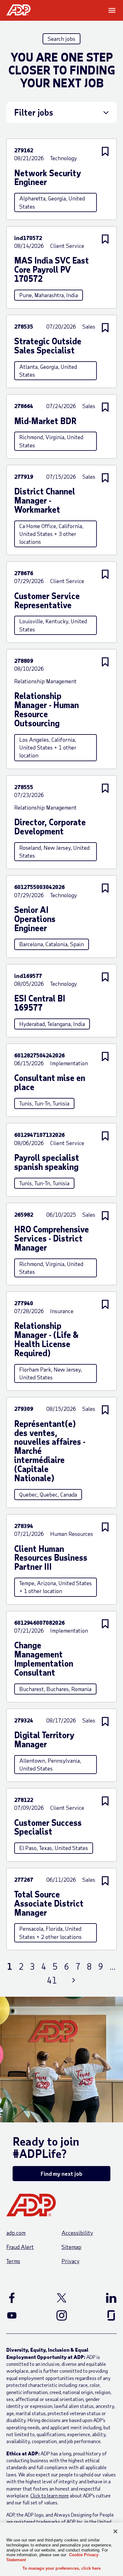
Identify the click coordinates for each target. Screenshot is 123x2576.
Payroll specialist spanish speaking (47, 1162)
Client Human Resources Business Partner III (51, 1558)
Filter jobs (34, 112)
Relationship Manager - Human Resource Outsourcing (47, 710)
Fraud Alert (20, 2247)
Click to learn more (50, 2495)
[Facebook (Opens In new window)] (20, 2298)
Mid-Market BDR (45, 421)
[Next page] (74, 1980)
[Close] (115, 2531)
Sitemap (71, 2247)
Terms (13, 2261)
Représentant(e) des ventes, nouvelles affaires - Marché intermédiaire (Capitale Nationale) (50, 1451)
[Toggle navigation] (113, 10)
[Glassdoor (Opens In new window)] (102, 2315)
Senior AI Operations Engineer (35, 919)
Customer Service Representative (47, 601)
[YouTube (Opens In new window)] (20, 2315)
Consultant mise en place (50, 1083)
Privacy (70, 2261)
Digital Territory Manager (44, 1740)
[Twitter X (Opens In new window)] (61, 2298)
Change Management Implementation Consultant (44, 1659)
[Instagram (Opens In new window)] (61, 2315)
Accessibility (77, 2233)
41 (52, 1980)
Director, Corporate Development (50, 827)
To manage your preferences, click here (62, 2568)
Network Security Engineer (48, 178)
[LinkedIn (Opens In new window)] (102, 2298)
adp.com (16, 2233)
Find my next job (61, 2174)
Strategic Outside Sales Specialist (48, 346)
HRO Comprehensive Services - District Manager (52, 1239)
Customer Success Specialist (48, 1827)
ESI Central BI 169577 (40, 1003)
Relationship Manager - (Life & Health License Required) (46, 1340)
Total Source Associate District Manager (49, 1904)
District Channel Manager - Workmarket (45, 501)
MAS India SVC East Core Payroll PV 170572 (52, 270)
